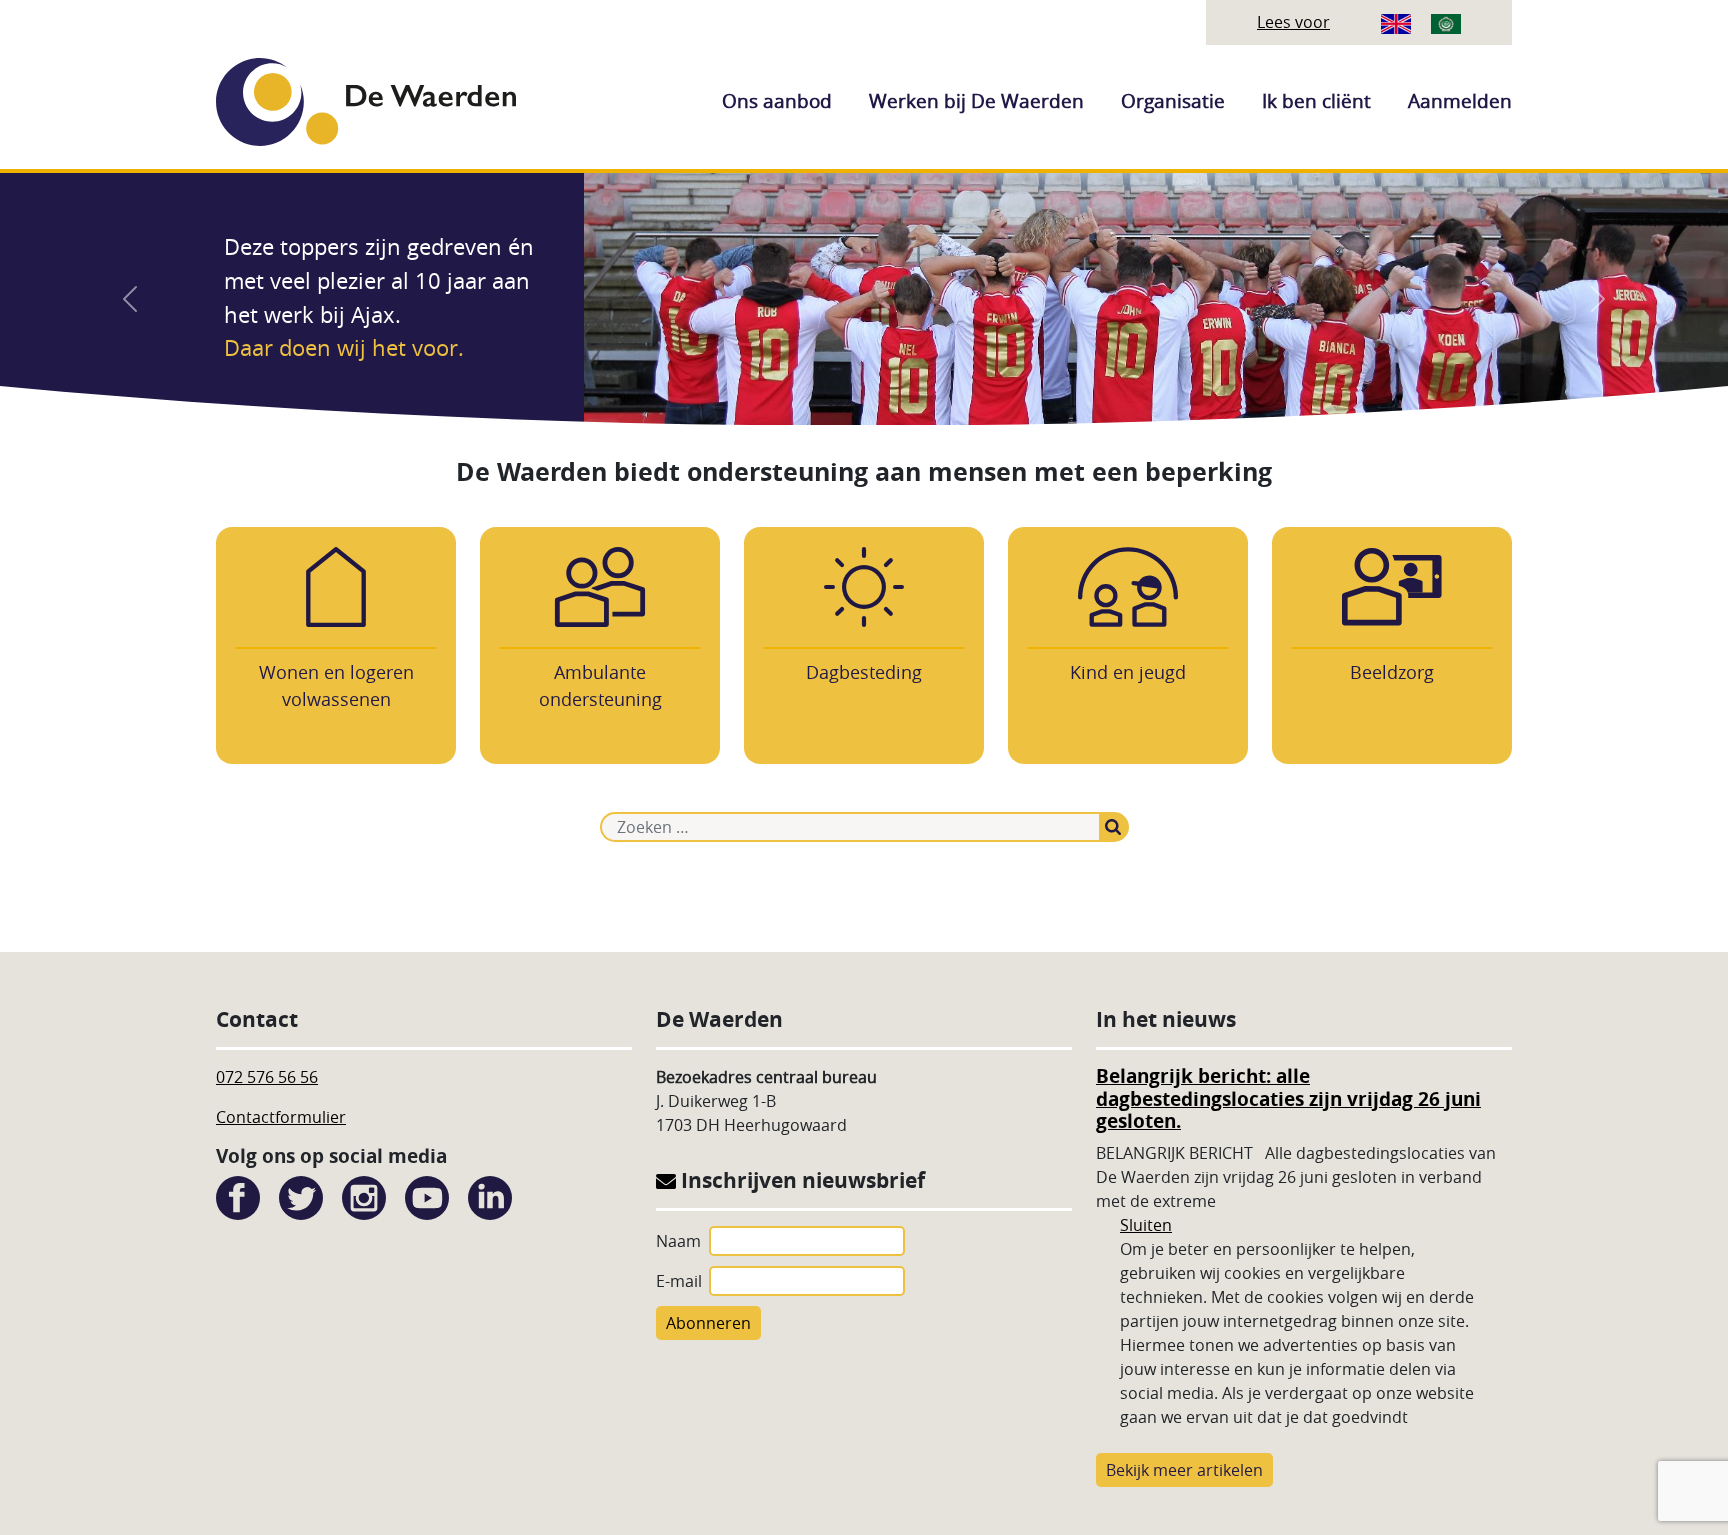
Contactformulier (281, 1117)
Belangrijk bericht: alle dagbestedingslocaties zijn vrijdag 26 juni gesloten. (1288, 1099)
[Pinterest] (490, 1196)
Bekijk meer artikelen (1184, 1470)
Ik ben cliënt (1316, 101)
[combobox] (850, 827)
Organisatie (1173, 101)
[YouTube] (427, 1196)
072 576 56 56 (267, 1077)
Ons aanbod (777, 101)
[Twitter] (301, 1196)
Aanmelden (1460, 101)
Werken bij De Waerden (976, 101)
